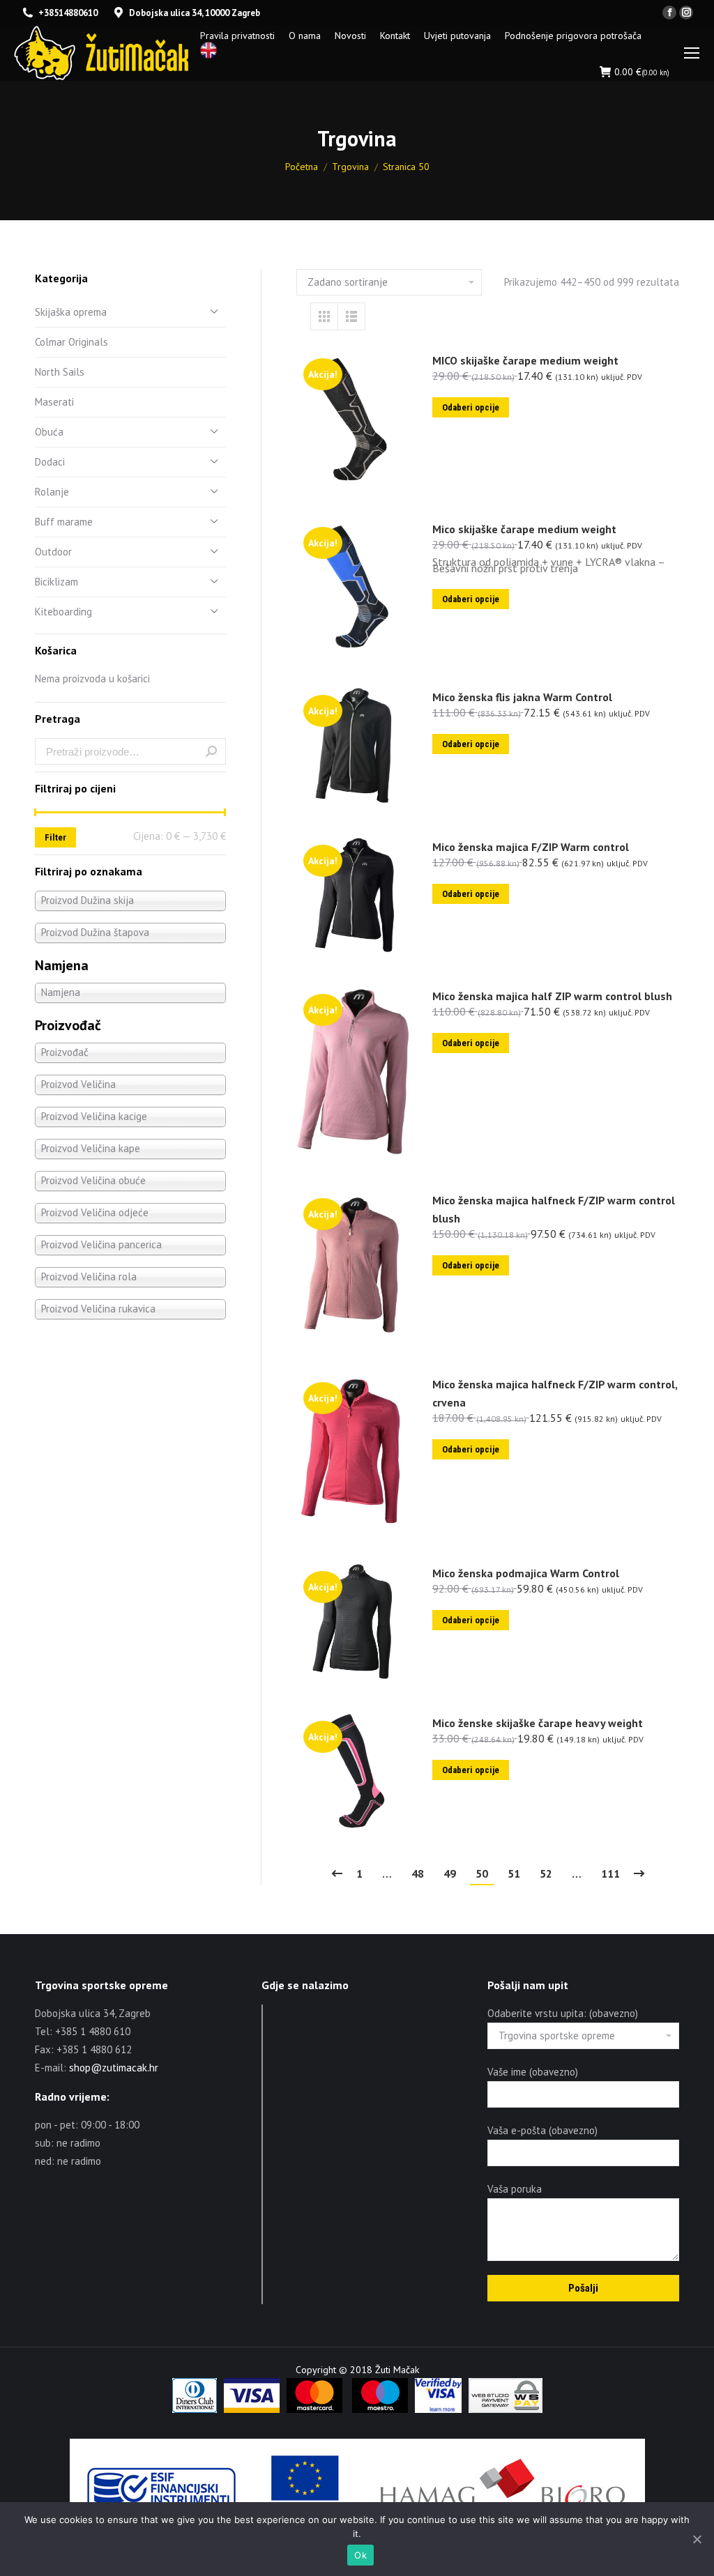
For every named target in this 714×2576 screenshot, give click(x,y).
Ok (360, 2555)
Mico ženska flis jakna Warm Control (522, 697)
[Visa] (252, 2409)
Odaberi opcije (471, 407)
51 (514, 1873)
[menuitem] (237, 36)
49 (450, 1873)
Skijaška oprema (71, 312)
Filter (55, 837)
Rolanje (52, 492)
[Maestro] (380, 2409)
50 (482, 1873)
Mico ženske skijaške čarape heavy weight (538, 1723)
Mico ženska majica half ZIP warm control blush (552, 996)
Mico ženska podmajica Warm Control (526, 1573)
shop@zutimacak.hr (114, 2068)
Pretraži (211, 751)
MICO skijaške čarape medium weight (525, 360)
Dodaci (50, 462)
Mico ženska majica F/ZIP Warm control (531, 847)
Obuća (49, 432)
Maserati (54, 402)
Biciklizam (56, 582)
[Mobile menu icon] (692, 53)
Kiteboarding (63, 612)
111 (610, 1873)
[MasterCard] (314, 2409)
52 (546, 1873)
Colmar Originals (71, 342)
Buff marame (64, 522)
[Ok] (697, 2539)
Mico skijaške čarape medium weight (524, 529)
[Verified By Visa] (438, 2409)
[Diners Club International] (195, 2409)
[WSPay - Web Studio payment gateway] (506, 2409)
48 (418, 1873)
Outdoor (53, 552)
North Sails (60, 372)
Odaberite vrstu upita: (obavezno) (563, 2013)
